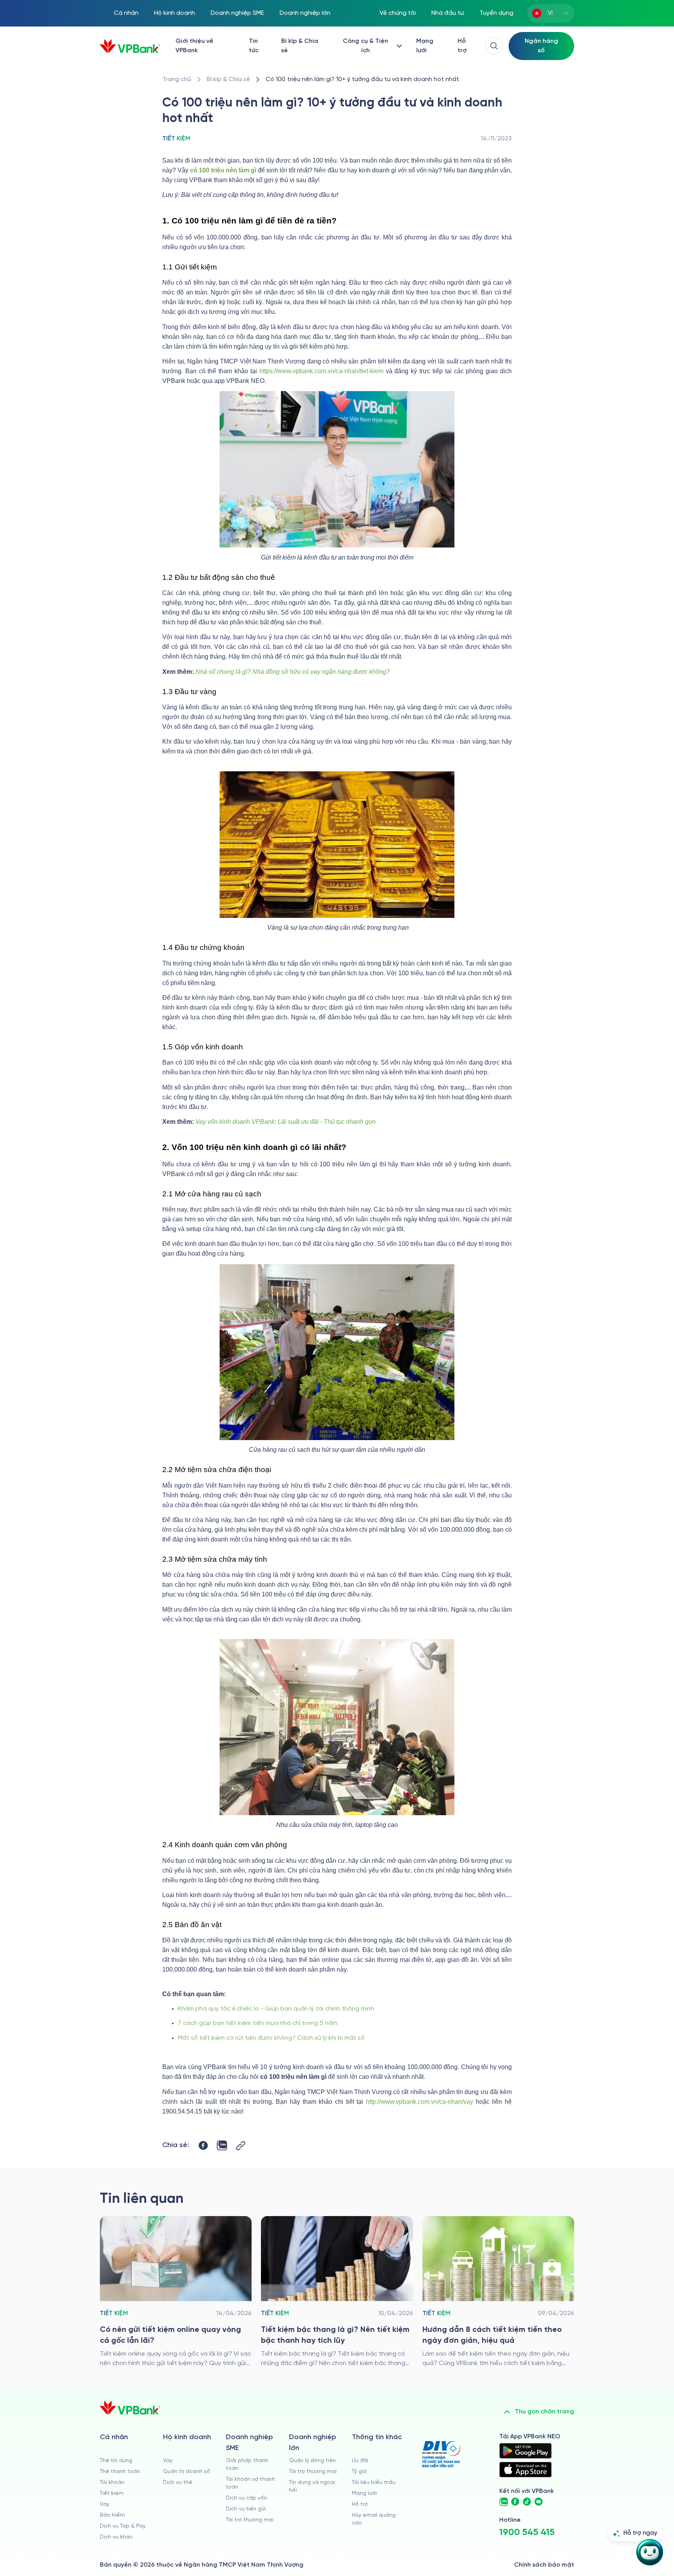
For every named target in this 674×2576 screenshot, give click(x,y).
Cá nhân (126, 13)
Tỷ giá (359, 2472)
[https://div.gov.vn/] (441, 2454)
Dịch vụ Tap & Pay (123, 2526)
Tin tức (254, 46)
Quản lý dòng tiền (312, 2461)
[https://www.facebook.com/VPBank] (515, 2502)
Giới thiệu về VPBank (194, 46)
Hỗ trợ (462, 46)
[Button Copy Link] (241, 2146)
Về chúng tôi (398, 13)
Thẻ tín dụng (116, 2461)
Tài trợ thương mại (250, 2520)
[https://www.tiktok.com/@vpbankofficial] (527, 2502)
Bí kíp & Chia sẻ (300, 46)
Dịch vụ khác (116, 2537)
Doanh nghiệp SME (237, 13)
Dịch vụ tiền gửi (246, 2509)
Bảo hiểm (112, 2515)
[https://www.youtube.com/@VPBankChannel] (539, 2502)
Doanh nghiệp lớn (305, 13)
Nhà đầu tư (448, 13)
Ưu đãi (360, 2461)
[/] (130, 46)
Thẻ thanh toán (120, 2472)
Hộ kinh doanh (175, 13)
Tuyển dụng (496, 13)
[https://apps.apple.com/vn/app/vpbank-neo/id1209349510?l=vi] (525, 2470)
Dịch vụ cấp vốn (247, 2498)
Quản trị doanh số (187, 2472)
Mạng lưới (425, 46)
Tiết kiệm (112, 2494)
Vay (105, 2504)
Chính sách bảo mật (544, 2565)
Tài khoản (112, 2483)
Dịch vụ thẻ (178, 2483)
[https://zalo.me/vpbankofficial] (504, 2502)
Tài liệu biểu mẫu (374, 2483)
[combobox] (551, 13)
